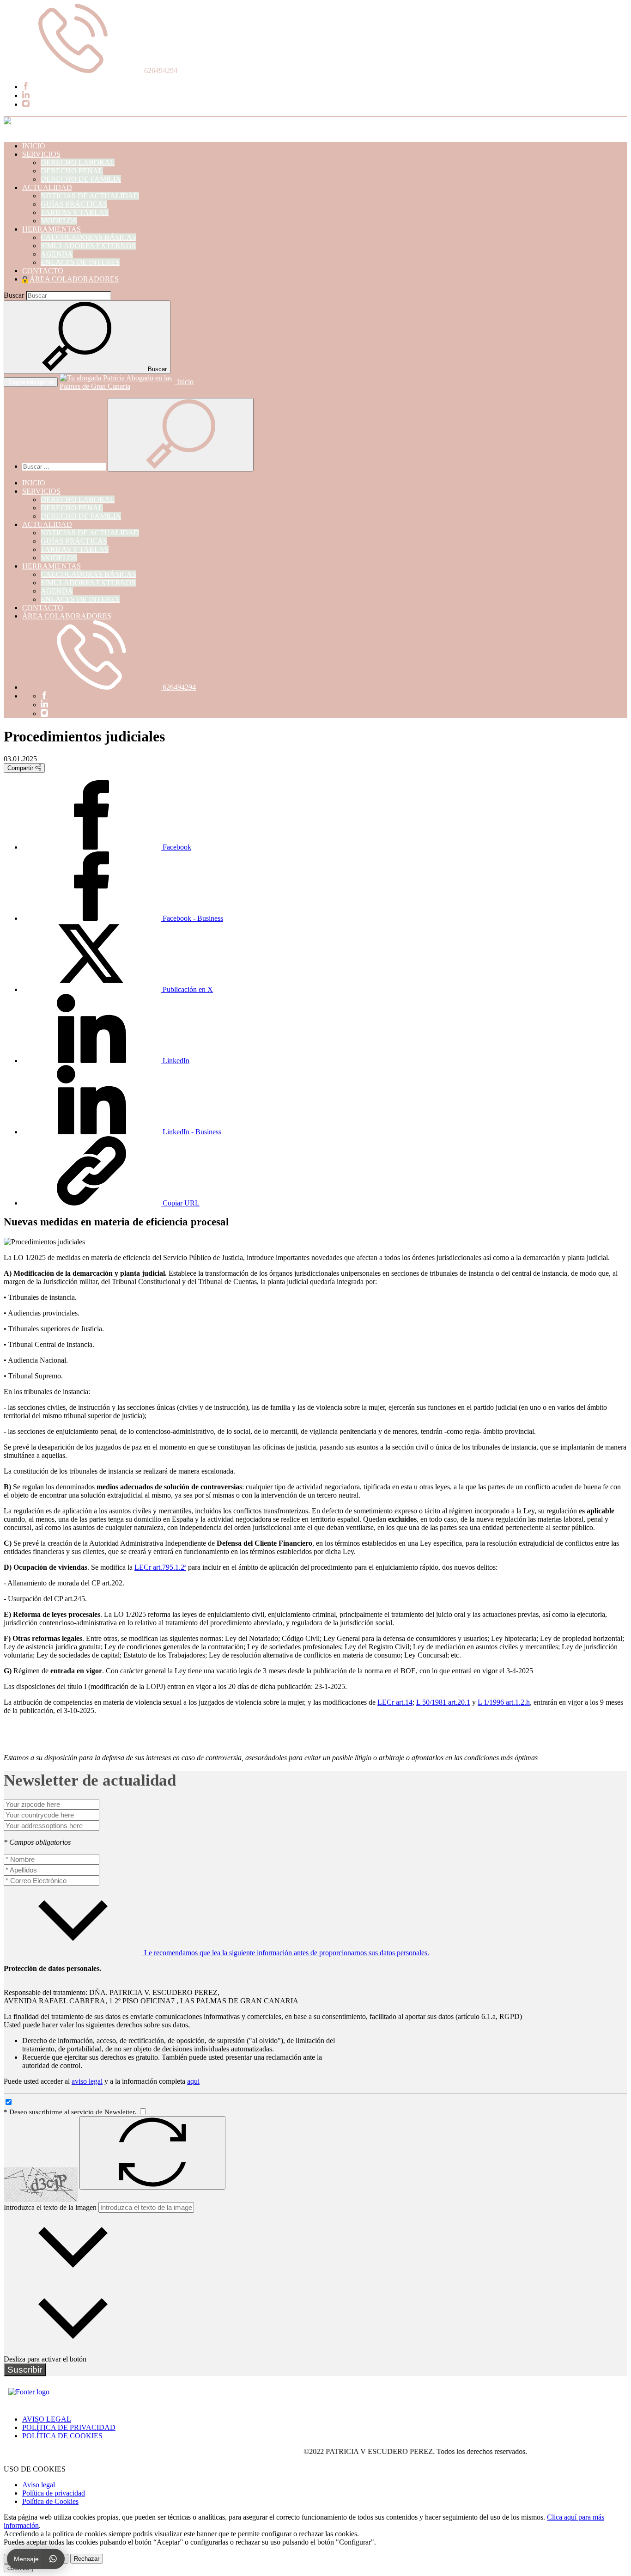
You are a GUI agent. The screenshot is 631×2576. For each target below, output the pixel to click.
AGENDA (57, 254)
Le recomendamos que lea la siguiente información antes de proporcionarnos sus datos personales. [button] (286, 1953)
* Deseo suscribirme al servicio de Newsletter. (71, 2112)
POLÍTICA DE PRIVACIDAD (69, 2427)
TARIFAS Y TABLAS (75, 212)
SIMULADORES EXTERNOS (88, 246)
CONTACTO (43, 271)
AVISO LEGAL (47, 2419)
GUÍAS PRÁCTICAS (74, 204)
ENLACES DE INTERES (80, 262)
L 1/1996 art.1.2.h (504, 1702)
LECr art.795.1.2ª (160, 1567)
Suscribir (25, 2370)
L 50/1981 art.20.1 (443, 1702)
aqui (193, 2081)
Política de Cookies (50, 2501)
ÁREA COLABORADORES (73, 279)
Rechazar (87, 2559)
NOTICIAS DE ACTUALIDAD (90, 196)
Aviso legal (39, 2485)
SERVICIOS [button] (41, 154)
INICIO (34, 146)
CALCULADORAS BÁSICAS (88, 237)
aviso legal (87, 2081)
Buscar (14, 295)
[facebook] (26, 87)
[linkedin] (26, 95)
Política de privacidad (54, 2493)
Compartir (21, 768)
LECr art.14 (395, 1702)
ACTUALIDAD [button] (47, 187)
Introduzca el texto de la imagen (50, 2207)
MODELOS (59, 221)
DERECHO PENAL (72, 171)
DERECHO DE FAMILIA (81, 179)
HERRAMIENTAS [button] (52, 229)
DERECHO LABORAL (78, 162)
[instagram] (26, 104)
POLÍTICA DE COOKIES (62, 2436)
